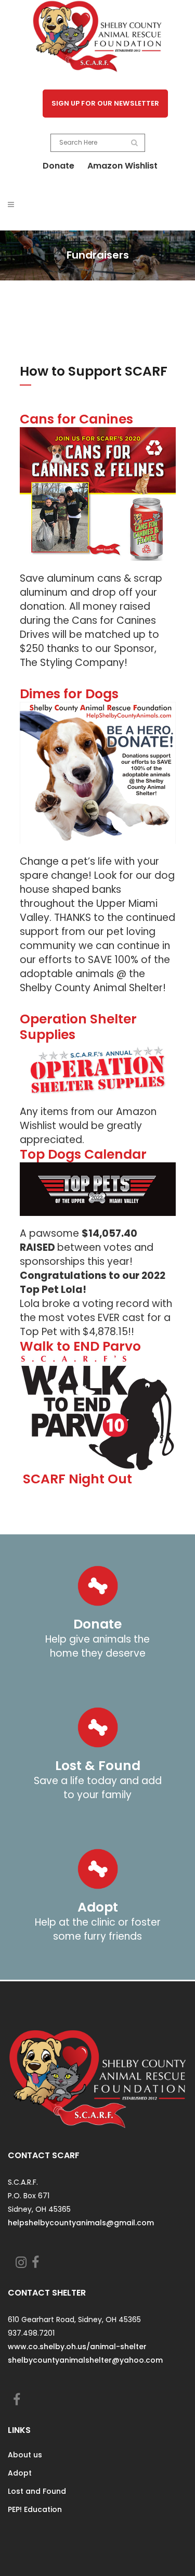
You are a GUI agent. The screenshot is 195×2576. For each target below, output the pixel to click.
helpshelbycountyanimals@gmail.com (81, 2223)
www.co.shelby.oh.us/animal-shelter (77, 2347)
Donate (58, 166)
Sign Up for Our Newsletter (106, 103)
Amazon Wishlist (122, 166)
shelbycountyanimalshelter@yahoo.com (85, 2360)
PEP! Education (35, 2509)
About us (25, 2455)
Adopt (20, 2473)
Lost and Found (37, 2491)
